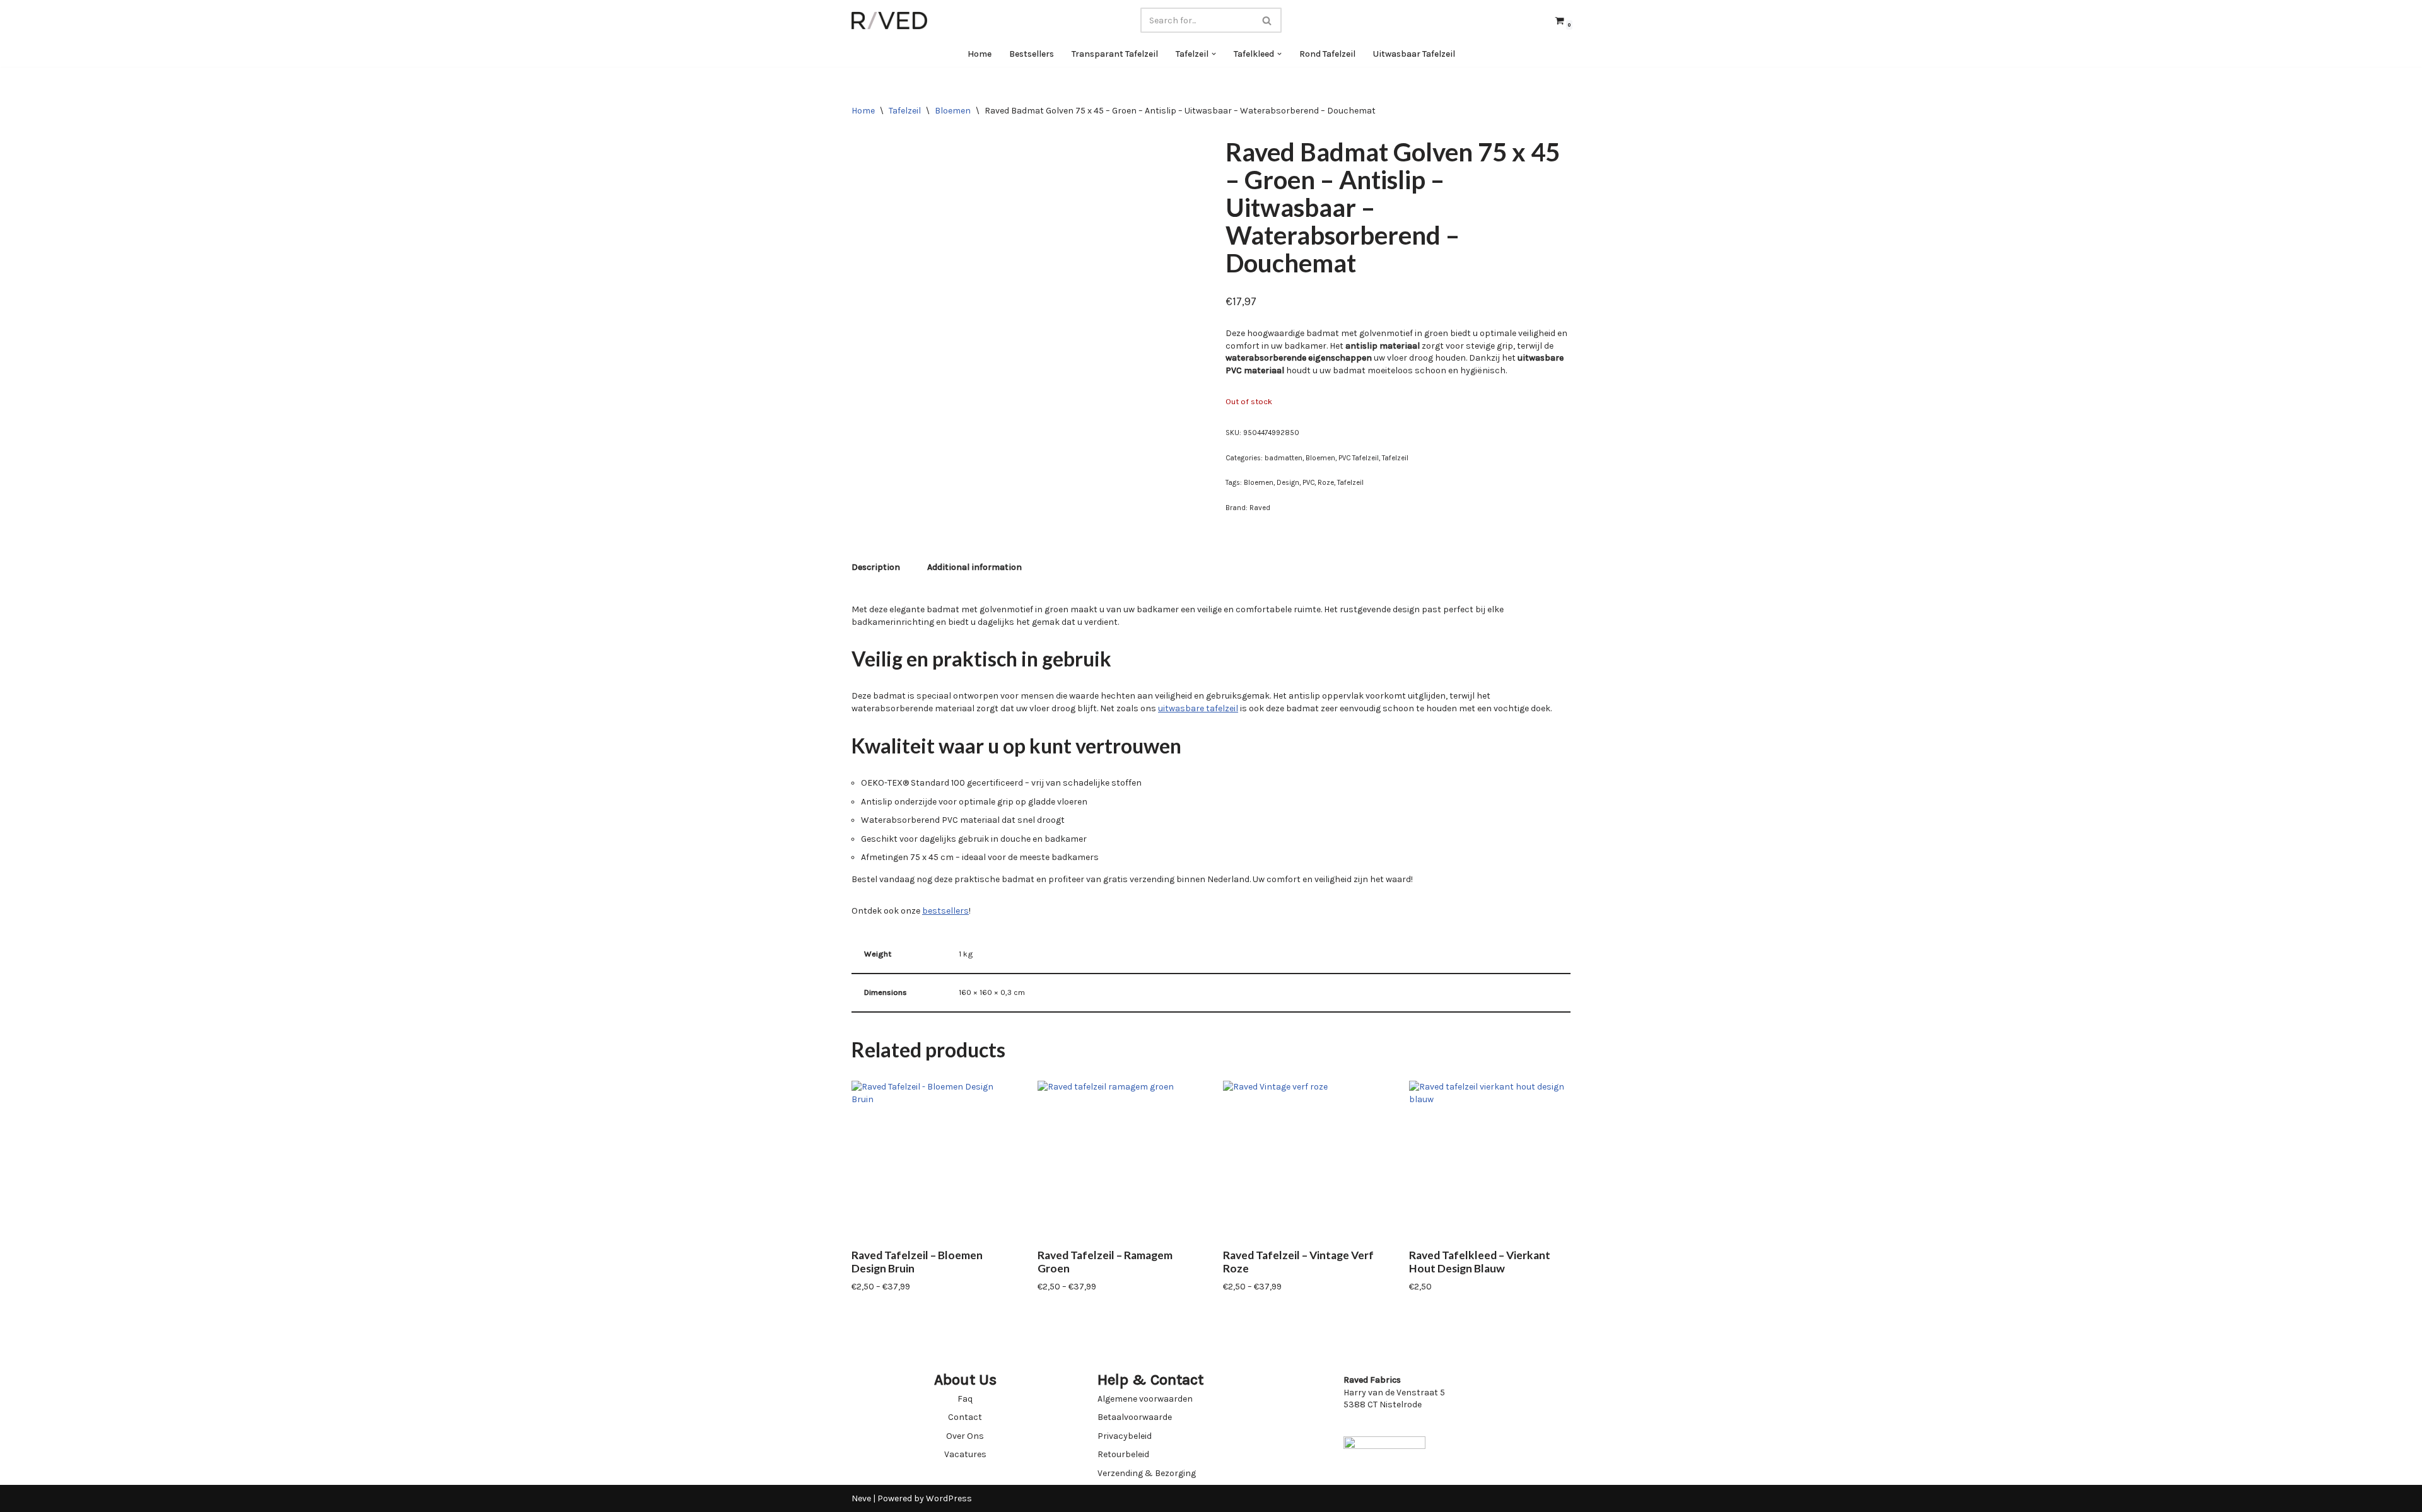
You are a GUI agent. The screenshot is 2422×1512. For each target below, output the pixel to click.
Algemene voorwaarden (1145, 1399)
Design (1288, 483)
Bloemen (953, 111)
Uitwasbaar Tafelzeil (1414, 54)
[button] (1214, 54)
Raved (1260, 508)
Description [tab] (876, 567)
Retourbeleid (1123, 1454)
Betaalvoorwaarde (1135, 1417)
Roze (1326, 483)
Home (980, 54)
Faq (965, 1399)
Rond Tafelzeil (1327, 54)
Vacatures (965, 1454)
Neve (861, 1498)
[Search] (1267, 20)
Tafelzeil (905, 111)
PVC (1308, 483)
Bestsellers (1032, 54)
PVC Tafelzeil (1359, 458)
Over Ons (965, 1436)
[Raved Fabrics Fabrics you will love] (889, 20)
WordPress (949, 1498)
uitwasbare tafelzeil (1198, 708)
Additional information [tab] (974, 567)
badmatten (1284, 458)
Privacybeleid (1125, 1436)
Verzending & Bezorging (1147, 1473)
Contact (965, 1417)
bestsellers (945, 911)
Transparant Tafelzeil (1115, 54)
